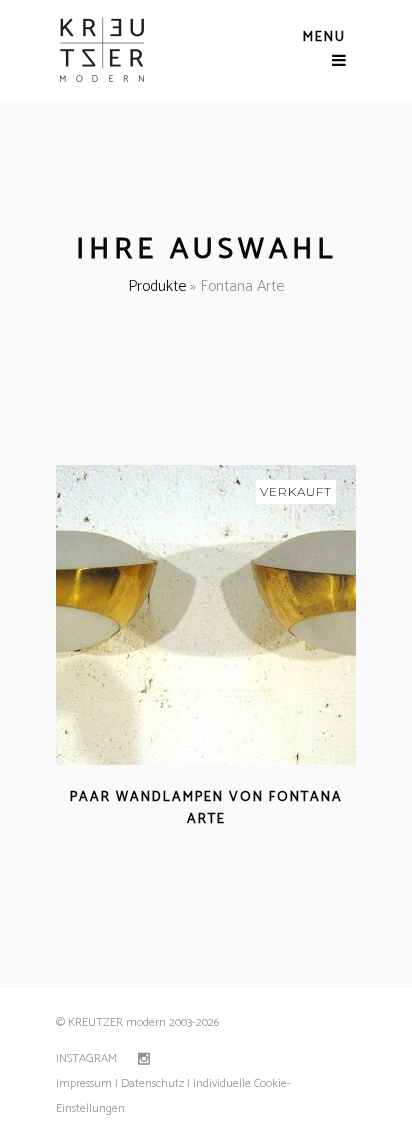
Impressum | (87, 1083)
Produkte (157, 286)
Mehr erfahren (149, 843)
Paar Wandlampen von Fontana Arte (206, 808)
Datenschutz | (155, 1083)
